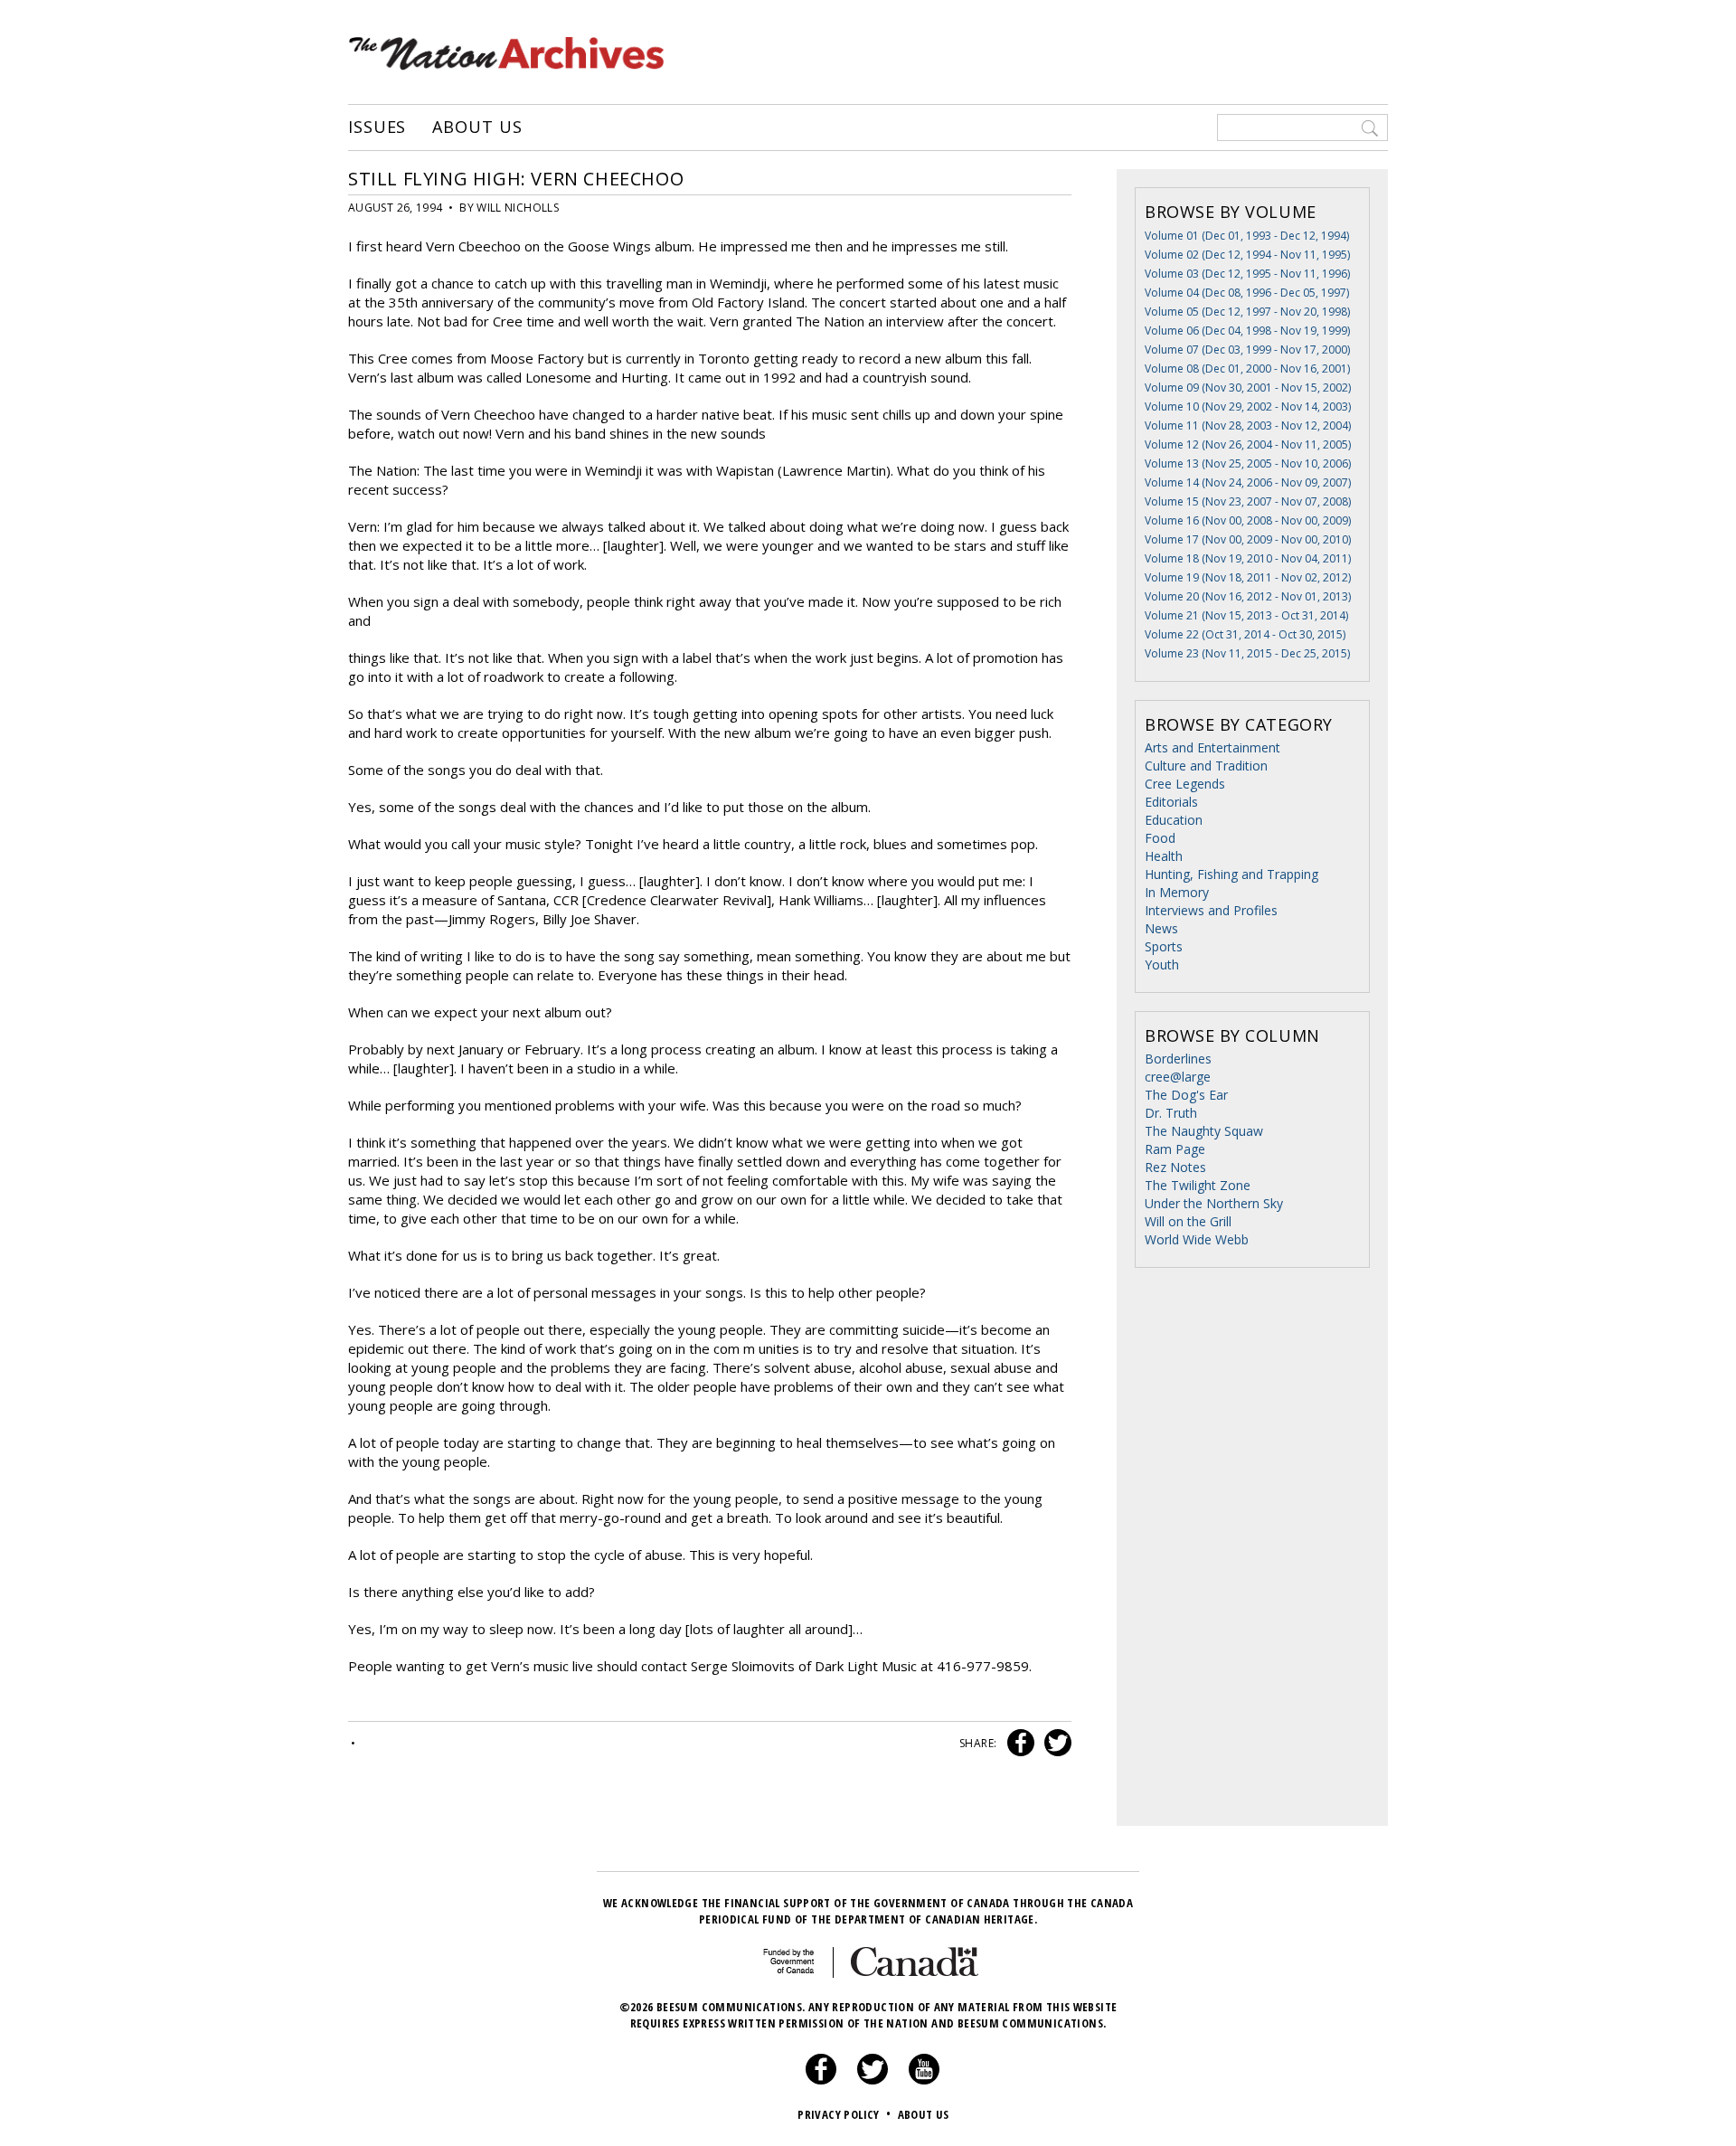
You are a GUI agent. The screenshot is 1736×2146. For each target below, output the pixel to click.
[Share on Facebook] (1019, 1743)
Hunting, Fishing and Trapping (1231, 874)
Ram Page (1175, 1149)
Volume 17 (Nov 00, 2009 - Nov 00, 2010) (1248, 539)
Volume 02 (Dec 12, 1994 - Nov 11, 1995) (1247, 255)
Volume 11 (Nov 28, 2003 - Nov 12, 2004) (1248, 425)
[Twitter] (873, 2080)
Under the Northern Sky (1214, 1203)
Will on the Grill (1188, 1221)
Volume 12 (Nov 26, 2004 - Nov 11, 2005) (1248, 444)
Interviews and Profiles (1211, 910)
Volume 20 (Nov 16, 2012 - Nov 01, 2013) (1248, 596)
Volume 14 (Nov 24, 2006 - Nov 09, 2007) (1248, 482)
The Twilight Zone (1198, 1185)
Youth (1162, 964)
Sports (1164, 946)
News (1161, 928)
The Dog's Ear (1186, 1095)
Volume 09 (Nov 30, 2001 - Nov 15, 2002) (1248, 388)
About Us (477, 128)
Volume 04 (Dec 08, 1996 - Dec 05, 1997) (1247, 293)
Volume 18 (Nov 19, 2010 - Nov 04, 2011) (1248, 558)
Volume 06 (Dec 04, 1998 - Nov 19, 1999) (1247, 331)
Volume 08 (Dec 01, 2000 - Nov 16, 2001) (1247, 369)
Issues (377, 128)
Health (1164, 856)
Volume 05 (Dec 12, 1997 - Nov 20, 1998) (1247, 312)
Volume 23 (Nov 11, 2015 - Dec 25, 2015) (1247, 653)
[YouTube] (924, 2080)
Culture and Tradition (1206, 766)
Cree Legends (1185, 784)
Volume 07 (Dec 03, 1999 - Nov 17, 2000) (1247, 350)
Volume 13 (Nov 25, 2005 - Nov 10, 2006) (1248, 463)
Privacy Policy (844, 2114)
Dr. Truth (1171, 1113)
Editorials (1171, 802)
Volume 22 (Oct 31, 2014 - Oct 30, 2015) (1245, 634)
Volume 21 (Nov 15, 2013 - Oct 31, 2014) (1246, 615)
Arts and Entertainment (1212, 747)
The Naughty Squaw (1204, 1131)
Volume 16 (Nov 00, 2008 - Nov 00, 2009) (1248, 520)
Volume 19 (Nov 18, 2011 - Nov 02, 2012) (1248, 577)
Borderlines (1178, 1059)
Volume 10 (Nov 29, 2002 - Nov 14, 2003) (1248, 407)
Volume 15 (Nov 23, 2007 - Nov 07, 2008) (1248, 501)
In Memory (1177, 892)
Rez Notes (1175, 1167)
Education (1174, 820)
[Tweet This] (1054, 1743)
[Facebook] (821, 2080)
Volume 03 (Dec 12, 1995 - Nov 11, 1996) (1247, 274)
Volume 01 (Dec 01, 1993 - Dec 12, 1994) (1247, 236)
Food (1160, 838)
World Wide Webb (1197, 1239)
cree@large (1178, 1077)
